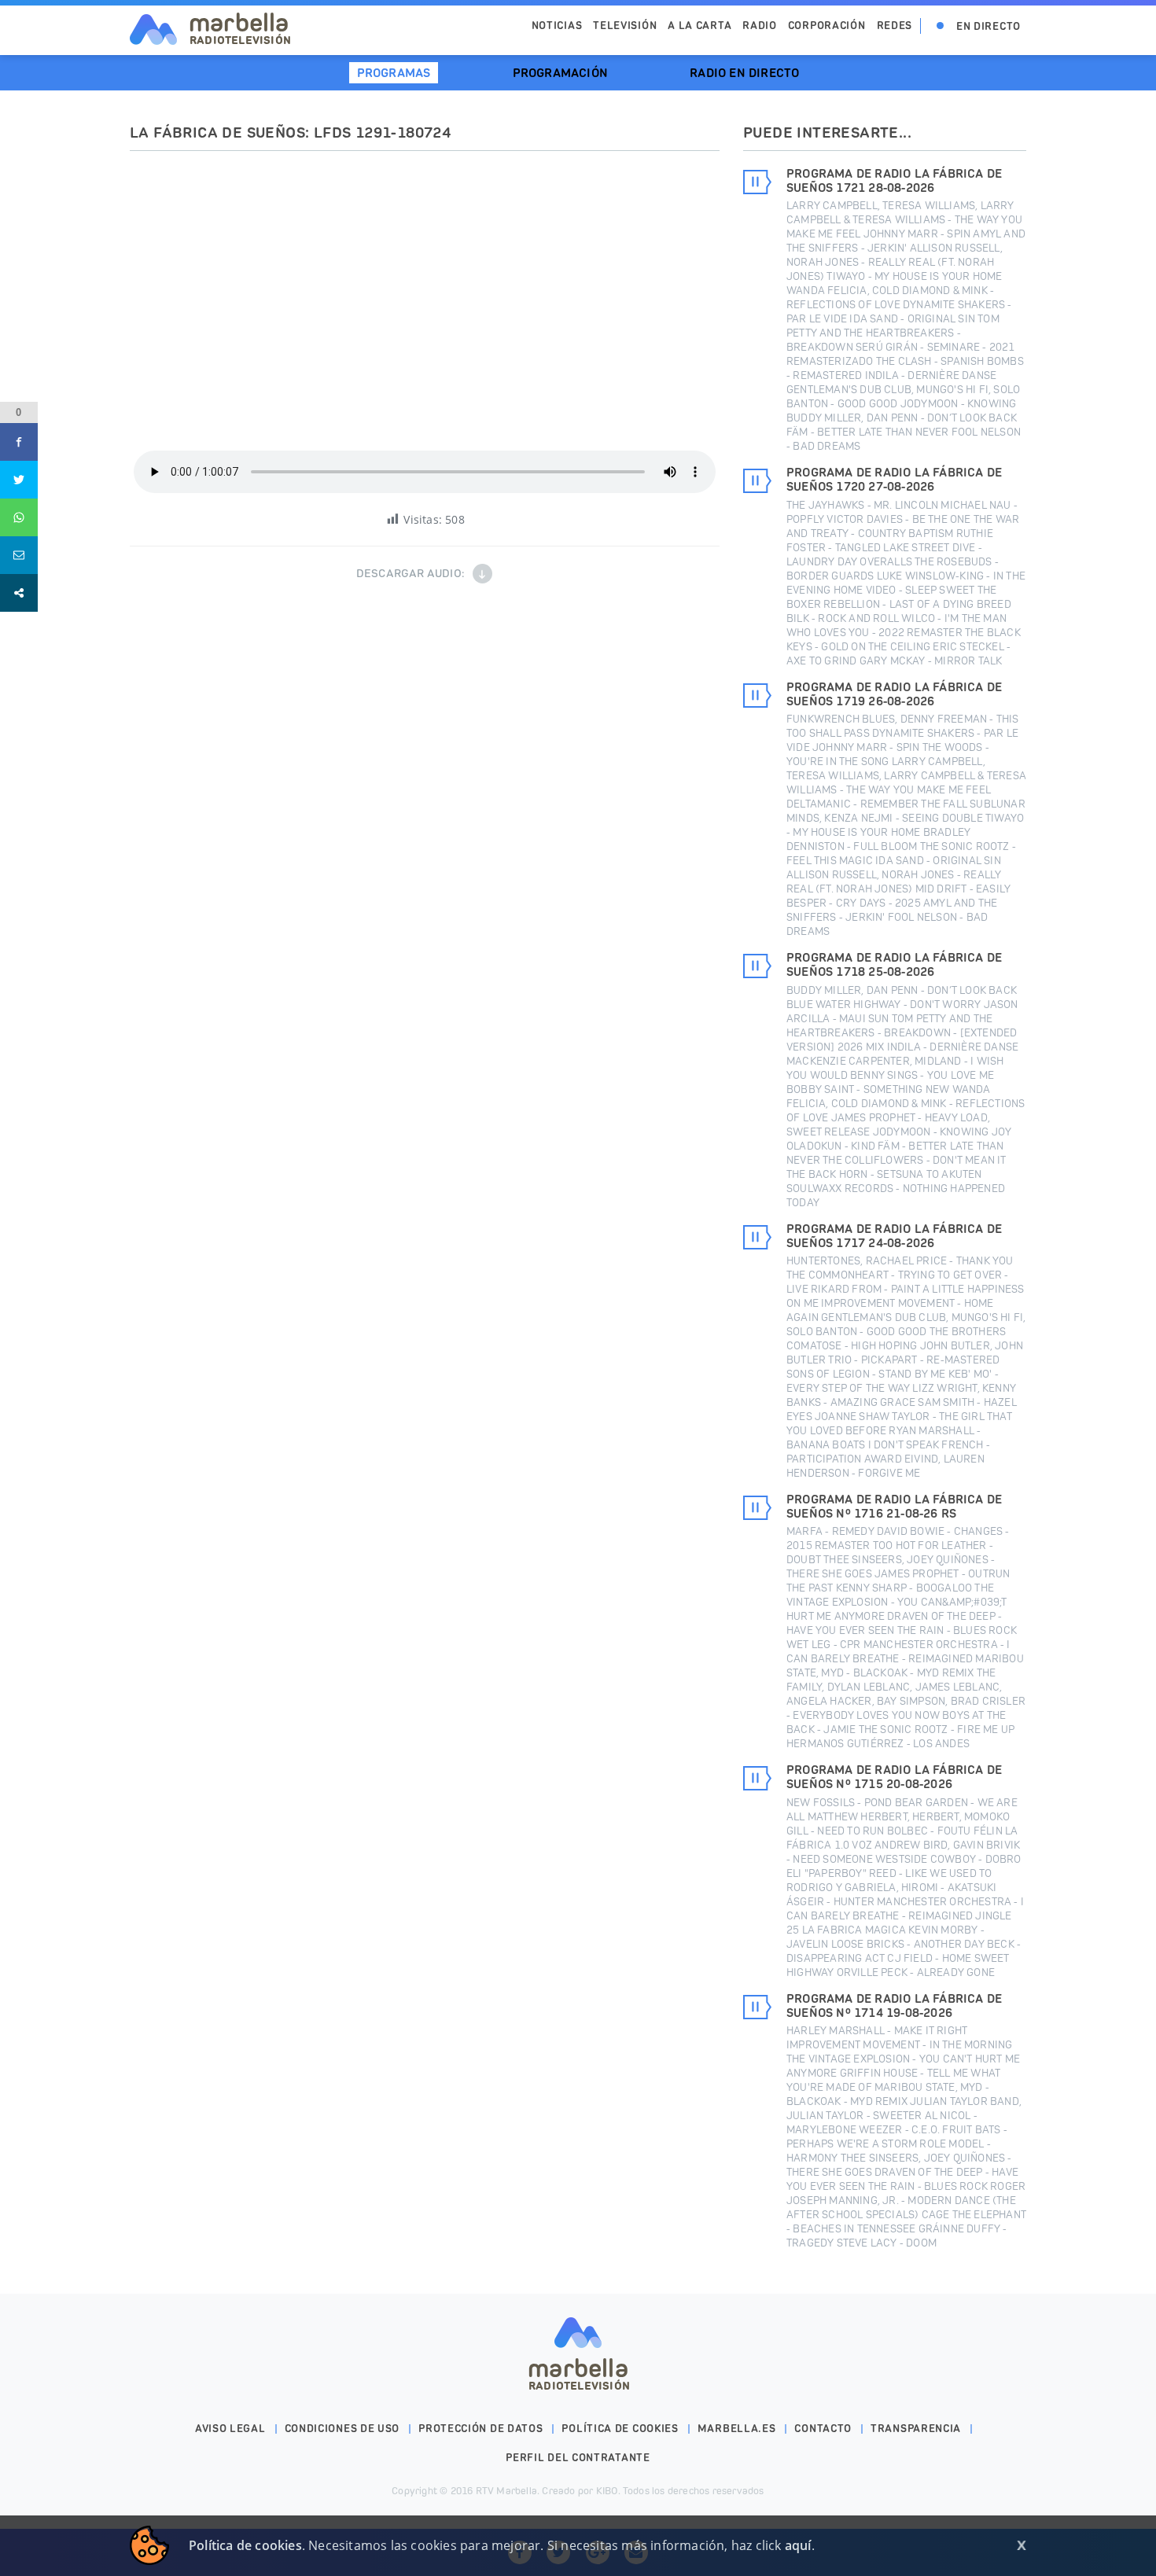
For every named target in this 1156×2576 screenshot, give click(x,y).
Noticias (557, 26)
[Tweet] (19, 480)
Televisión (625, 26)
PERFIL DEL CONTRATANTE (578, 2458)
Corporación (827, 26)
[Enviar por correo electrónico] (19, 555)
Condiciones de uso (342, 2429)
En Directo (988, 26)
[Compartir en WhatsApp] (19, 517)
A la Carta (699, 26)
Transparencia (916, 2429)
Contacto (823, 2429)
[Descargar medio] (482, 574)
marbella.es (737, 2429)
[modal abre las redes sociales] (19, 593)
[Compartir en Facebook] (19, 442)
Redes (895, 26)
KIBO (607, 2491)
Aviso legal (230, 2429)
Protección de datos (480, 2429)
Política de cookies (620, 2429)
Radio (760, 26)
